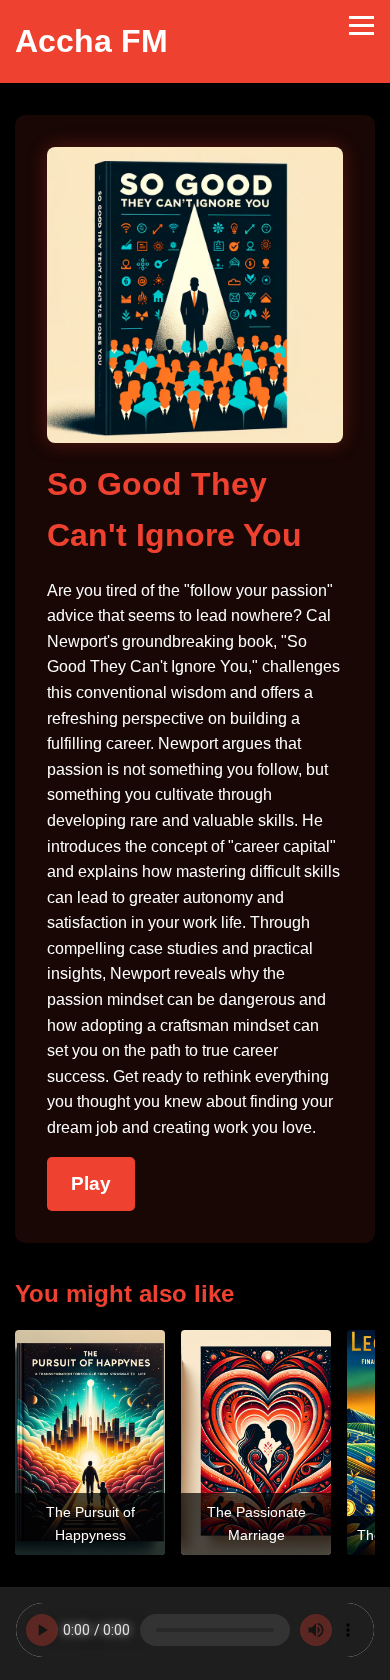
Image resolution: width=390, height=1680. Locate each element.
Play (91, 1183)
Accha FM (91, 41)
